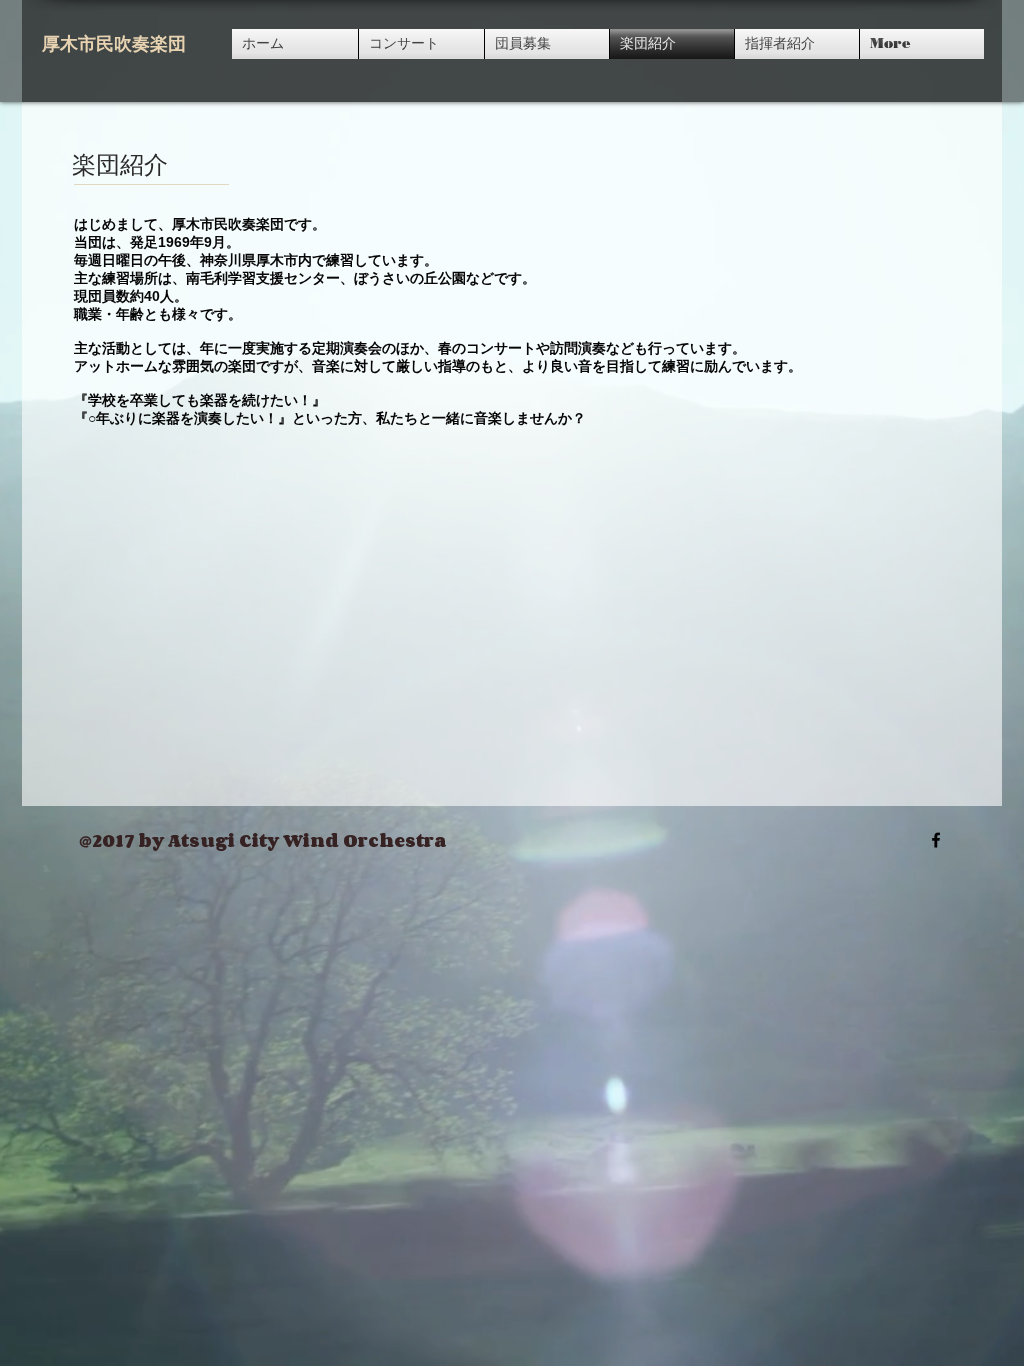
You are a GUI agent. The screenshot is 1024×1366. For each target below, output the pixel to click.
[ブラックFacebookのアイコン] (936, 840)
